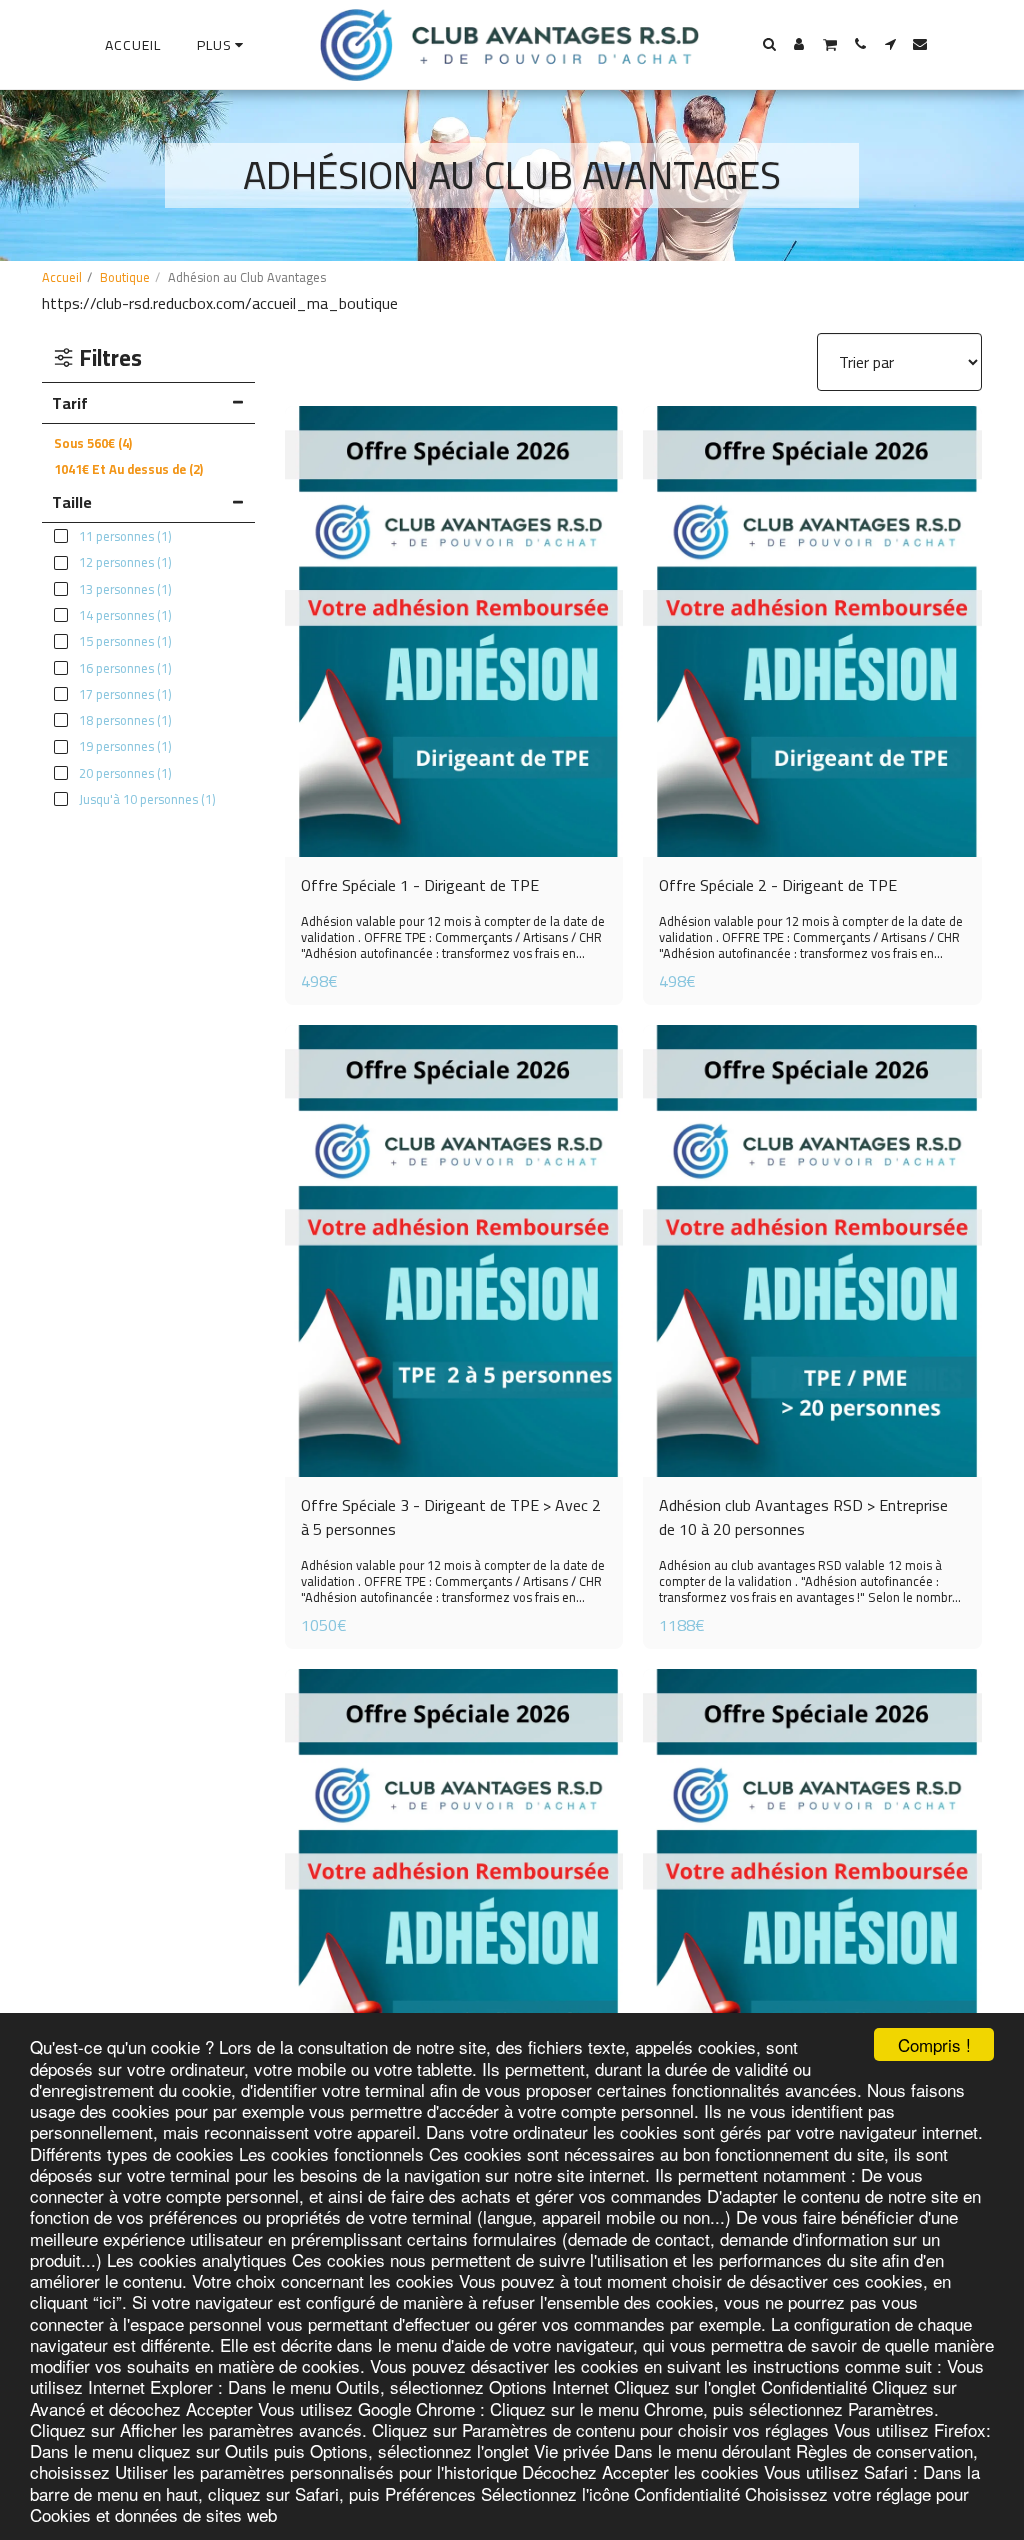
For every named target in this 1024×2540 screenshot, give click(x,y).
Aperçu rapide (453, 797)
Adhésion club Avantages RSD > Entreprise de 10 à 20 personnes (803, 1517)
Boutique (125, 277)
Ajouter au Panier (824, 1455)
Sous (93, 443)
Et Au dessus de (128, 469)
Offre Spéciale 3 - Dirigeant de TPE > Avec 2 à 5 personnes (451, 1517)
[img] (454, 632)
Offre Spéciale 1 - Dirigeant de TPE (420, 885)
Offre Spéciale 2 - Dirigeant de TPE (778, 885)
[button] (769, 44)
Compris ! (934, 2044)
